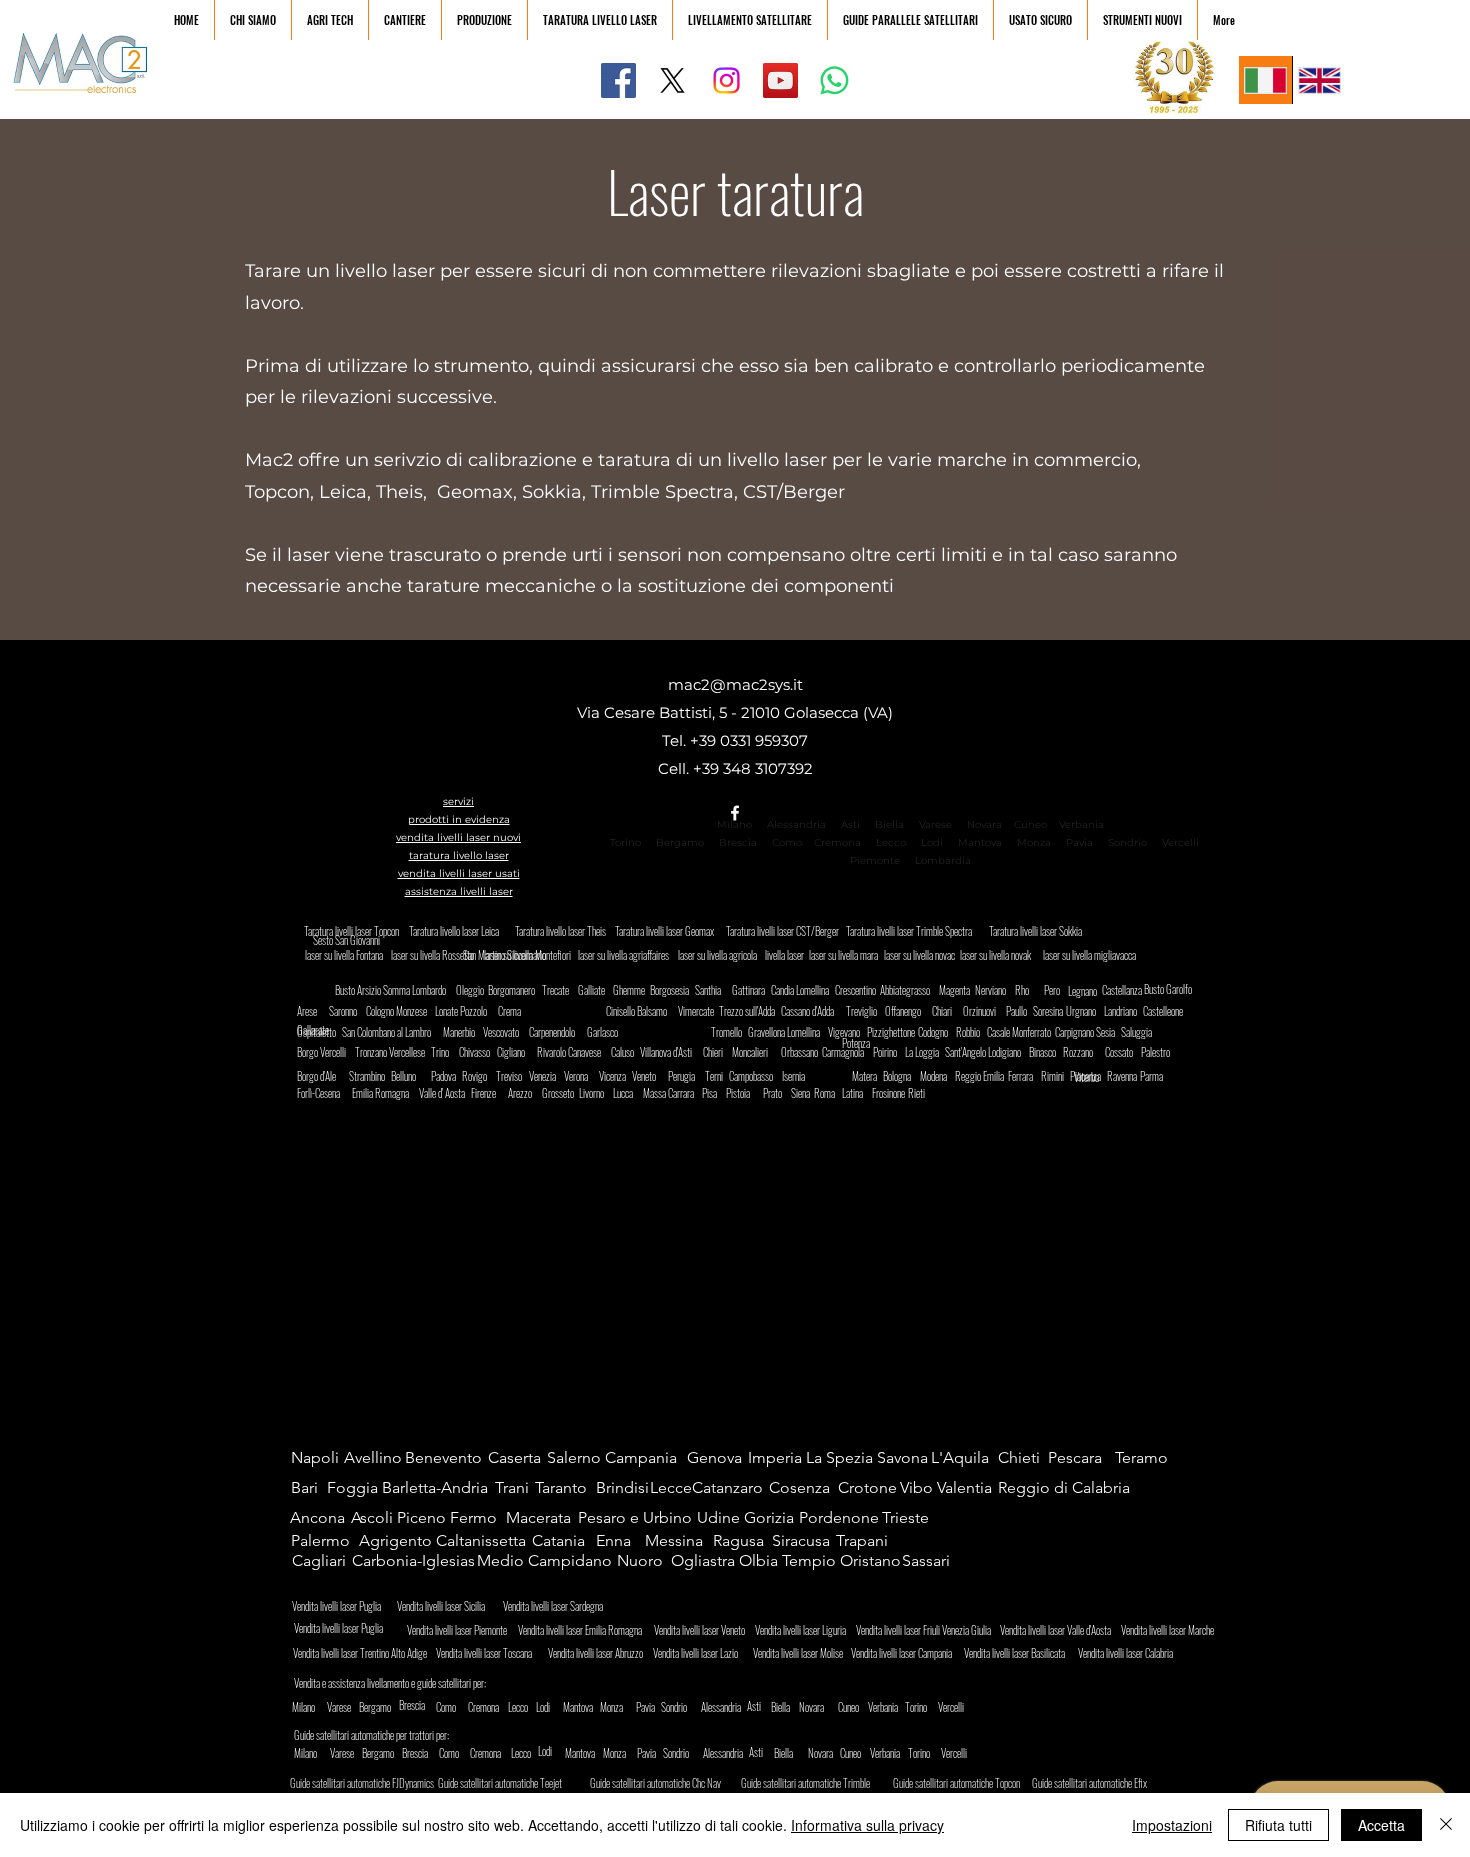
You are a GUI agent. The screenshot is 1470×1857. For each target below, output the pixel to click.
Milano (734, 824)
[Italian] (1265, 80)
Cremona (837, 842)
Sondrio (1127, 842)
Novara (983, 824)
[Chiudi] (1446, 1825)
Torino (625, 842)
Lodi (933, 842)
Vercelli (1186, 842)
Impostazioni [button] (1172, 1825)
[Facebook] (618, 80)
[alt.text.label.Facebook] (735, 813)
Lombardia (943, 860)
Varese (935, 824)
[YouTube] (780, 80)
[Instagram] (726, 80)
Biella (894, 824)
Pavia (1079, 842)
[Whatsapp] (834, 80)
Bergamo (680, 842)
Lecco (891, 842)
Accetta (1381, 1825)
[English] (1319, 80)
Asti (850, 824)
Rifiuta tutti (1278, 1825)
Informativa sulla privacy (867, 1825)
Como (787, 842)
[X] (672, 80)
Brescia (738, 842)
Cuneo (1030, 824)
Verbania (1081, 824)
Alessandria (796, 824)
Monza (1034, 842)
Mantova (980, 842)
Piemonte (875, 860)
